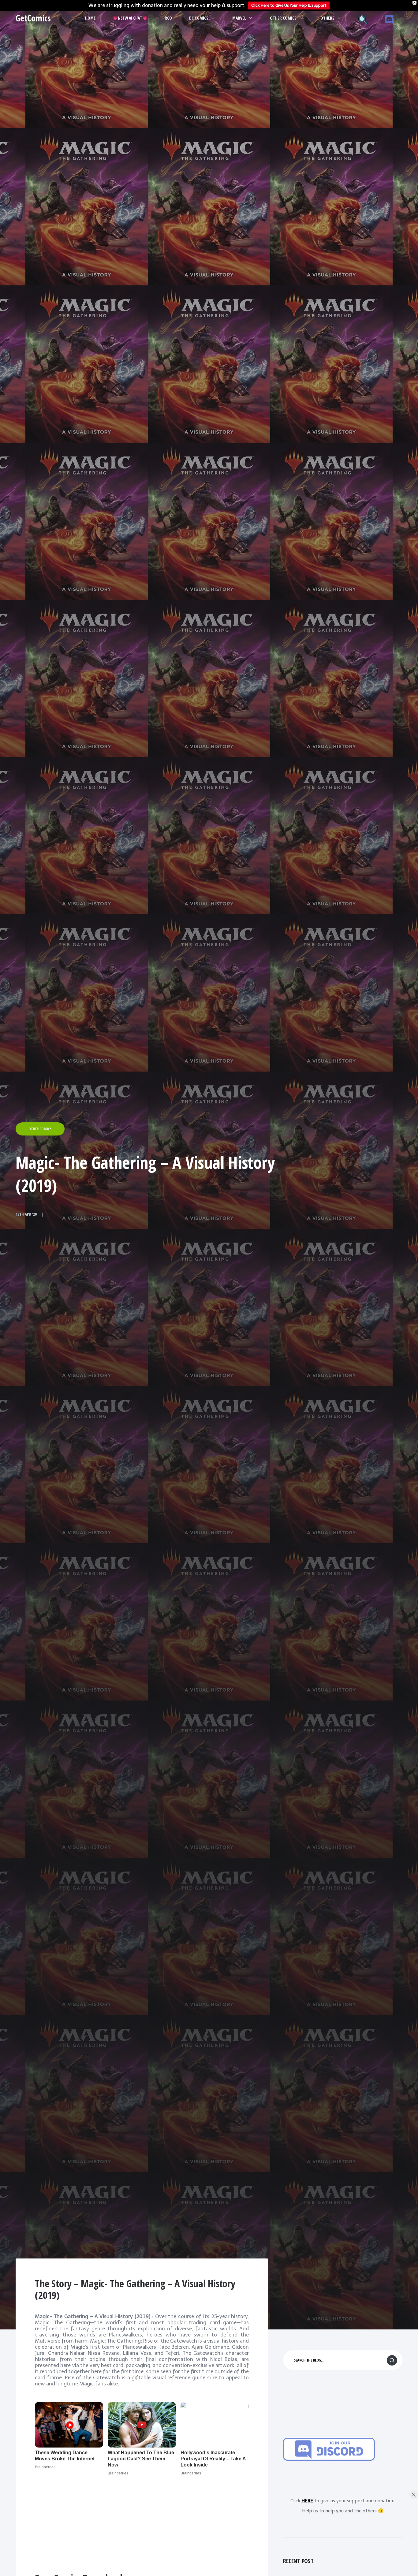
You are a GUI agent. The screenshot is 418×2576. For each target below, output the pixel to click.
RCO (168, 18)
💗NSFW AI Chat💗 (130, 18)
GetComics (33, 18)
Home (90, 18)
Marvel (239, 18)
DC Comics (199, 18)
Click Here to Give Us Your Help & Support (289, 5)
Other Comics (283, 18)
